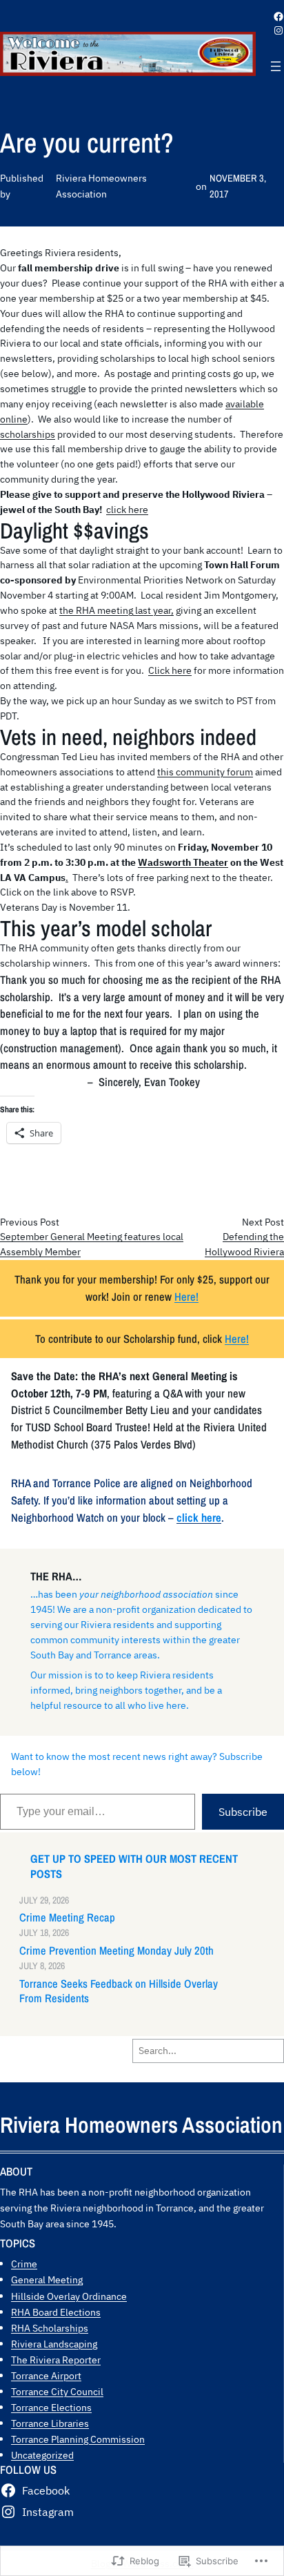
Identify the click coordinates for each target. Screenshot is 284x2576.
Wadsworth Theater (183, 862)
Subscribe (243, 1812)
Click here (170, 670)
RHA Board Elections (56, 2312)
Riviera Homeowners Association (141, 2125)
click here (127, 510)
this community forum (205, 772)
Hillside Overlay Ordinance (69, 2296)
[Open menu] (276, 66)
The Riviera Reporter (56, 2360)
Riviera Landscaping (54, 2344)
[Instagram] (278, 30)
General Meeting (47, 2279)
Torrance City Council (57, 2391)
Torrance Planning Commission (78, 2439)
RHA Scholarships (50, 2328)
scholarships (28, 434)
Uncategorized (42, 2455)
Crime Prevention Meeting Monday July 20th (116, 1951)
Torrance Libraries (50, 2423)
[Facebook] (278, 17)
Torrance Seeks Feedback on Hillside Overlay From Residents (119, 1991)
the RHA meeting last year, (116, 610)
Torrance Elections (51, 2407)
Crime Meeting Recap (67, 1918)
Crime (24, 2264)
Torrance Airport (46, 2375)
